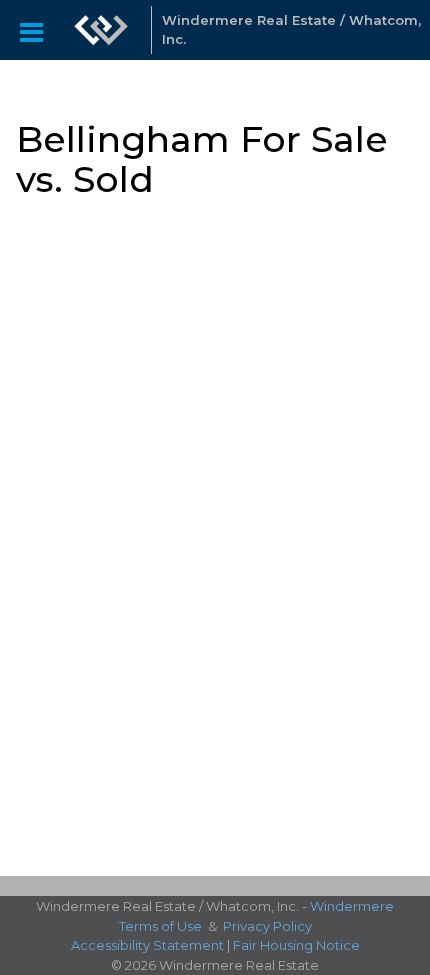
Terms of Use (160, 926)
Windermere (352, 906)
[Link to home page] (101, 30)
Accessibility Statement (147, 945)
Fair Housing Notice (296, 945)
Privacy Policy (267, 926)
